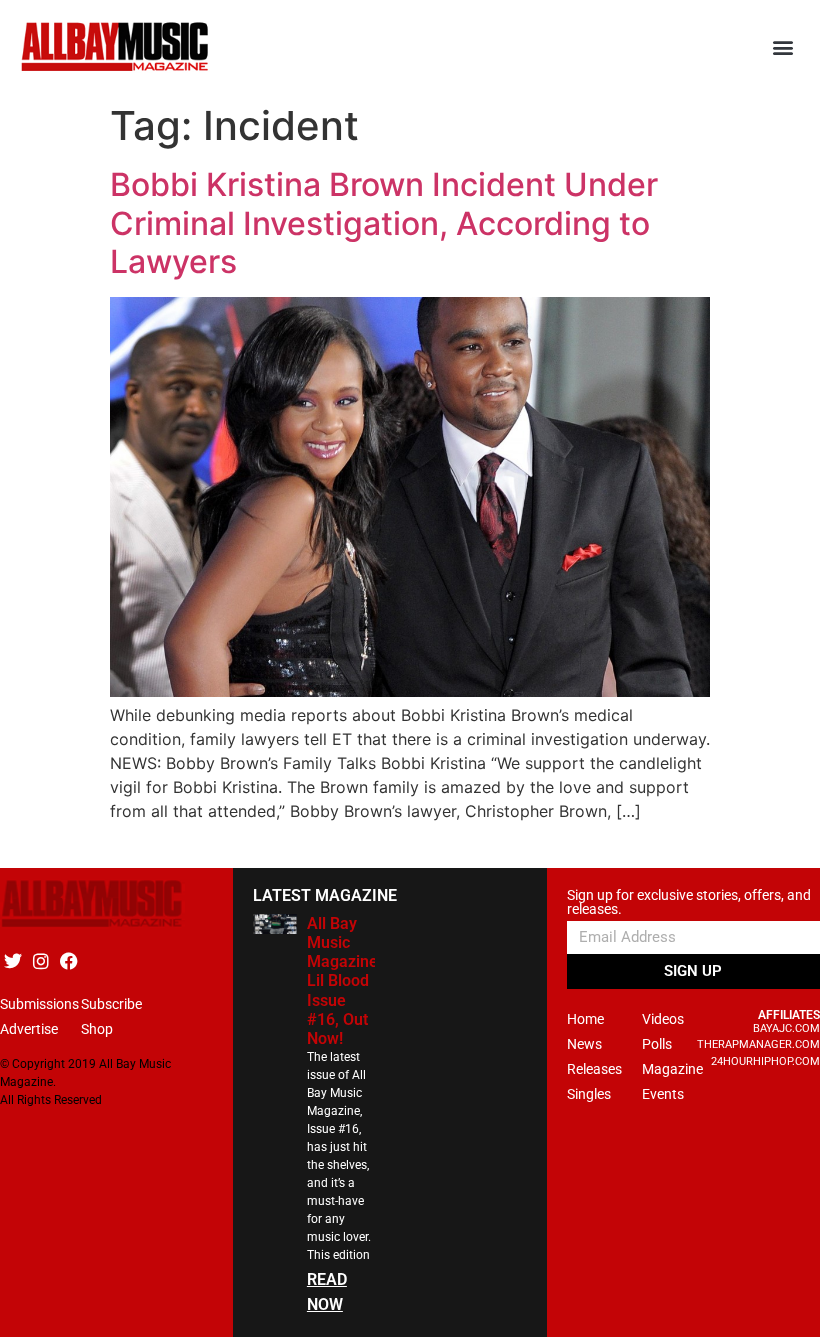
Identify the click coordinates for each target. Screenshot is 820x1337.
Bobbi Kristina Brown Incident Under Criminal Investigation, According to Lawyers (384, 223)
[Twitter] (12, 961)
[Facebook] (68, 961)
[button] (783, 47)
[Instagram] (40, 961)
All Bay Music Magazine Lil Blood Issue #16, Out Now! (342, 981)
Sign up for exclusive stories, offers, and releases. (689, 902)
